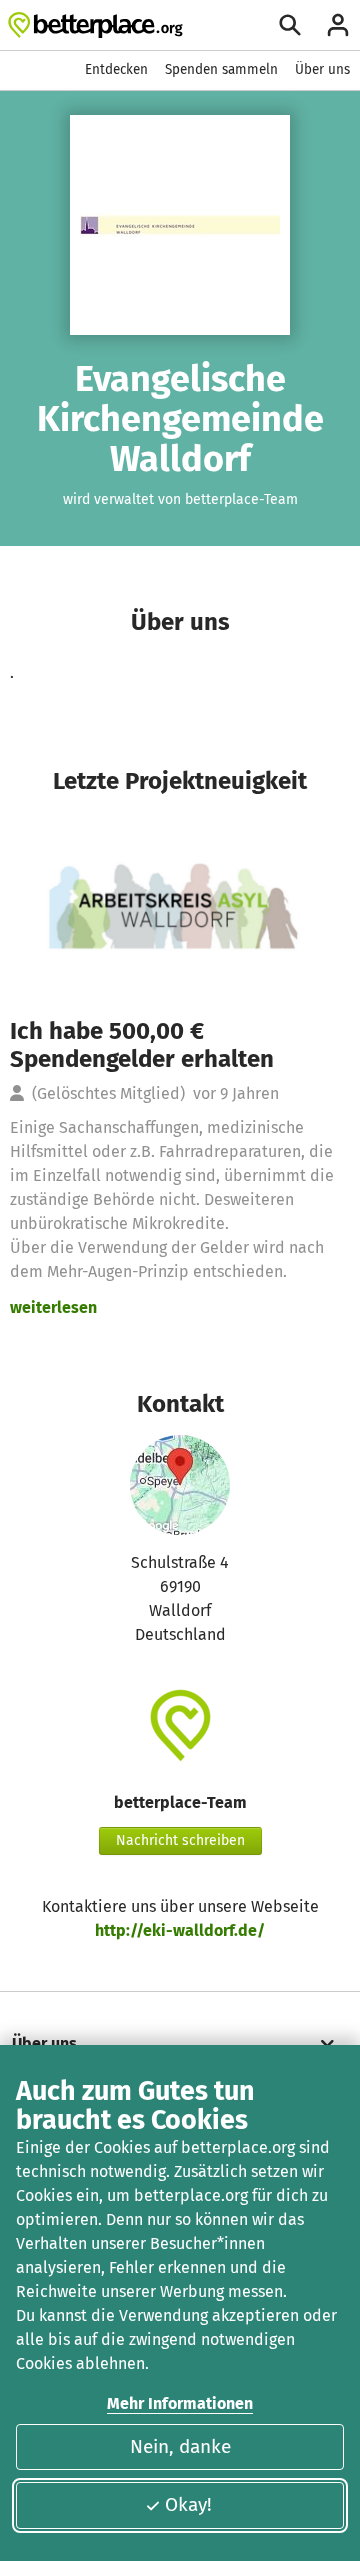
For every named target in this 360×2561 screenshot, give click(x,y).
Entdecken (116, 69)
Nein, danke (180, 2446)
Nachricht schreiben (180, 1840)
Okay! (188, 2504)
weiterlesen (53, 1307)
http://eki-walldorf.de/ (180, 1930)
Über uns (322, 69)
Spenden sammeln (221, 69)
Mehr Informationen (180, 2403)
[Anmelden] (338, 25)
